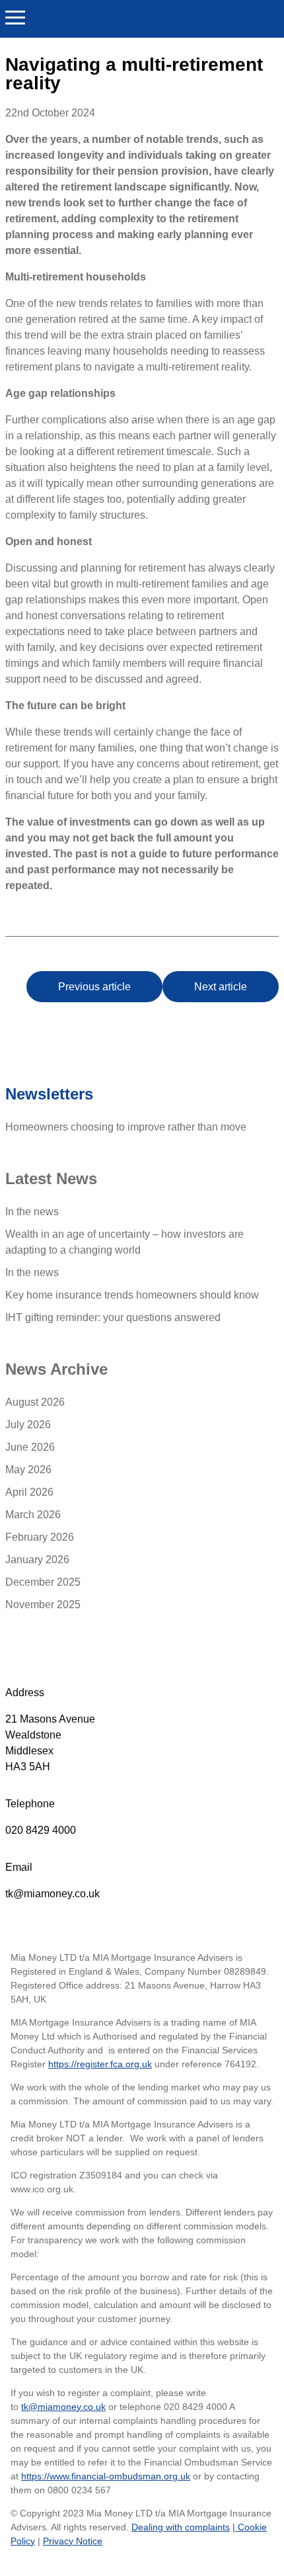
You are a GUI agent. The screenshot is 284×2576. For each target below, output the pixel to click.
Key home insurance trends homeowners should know (132, 1295)
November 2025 (43, 1605)
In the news (32, 1212)
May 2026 (28, 1470)
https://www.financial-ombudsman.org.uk (106, 2476)
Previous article (94, 987)
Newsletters (49, 1094)
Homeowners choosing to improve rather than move (126, 1127)
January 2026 (37, 1560)
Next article (221, 987)
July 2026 (28, 1425)
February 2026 (40, 1537)
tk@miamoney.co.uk (53, 1894)
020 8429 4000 (41, 1830)
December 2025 (43, 1582)
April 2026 (29, 1492)
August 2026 (35, 1402)
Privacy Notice (73, 2541)
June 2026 (30, 1447)
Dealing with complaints (181, 2527)
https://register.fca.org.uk (100, 2064)
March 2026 (33, 1515)
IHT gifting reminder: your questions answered (113, 1317)
